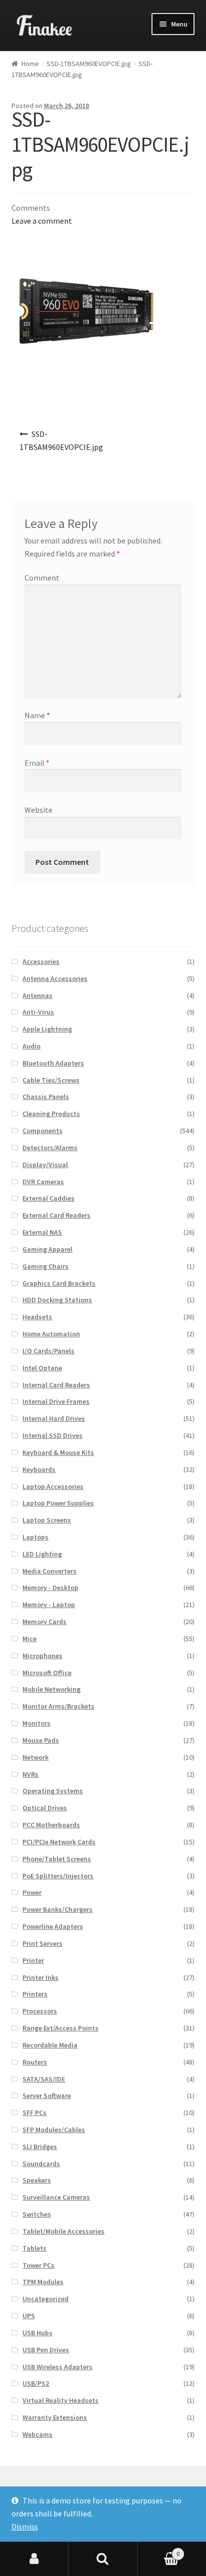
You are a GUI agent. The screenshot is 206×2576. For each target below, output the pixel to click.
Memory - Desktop (50, 1588)
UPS (29, 2316)
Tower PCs (38, 2265)
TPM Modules (43, 2282)
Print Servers (42, 1943)
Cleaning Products (51, 1114)
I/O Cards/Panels (48, 1351)
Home (30, 64)
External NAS (42, 1232)
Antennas (37, 995)
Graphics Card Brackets (59, 1283)
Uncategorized (45, 2299)
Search (103, 2559)
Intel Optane (42, 1368)
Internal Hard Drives (54, 1418)
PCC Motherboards (51, 1825)
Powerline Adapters (53, 1926)
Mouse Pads (41, 1740)
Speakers (37, 2180)
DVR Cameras (43, 1182)
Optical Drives (45, 1808)
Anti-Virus (38, 1012)
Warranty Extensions (55, 2417)
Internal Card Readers (56, 1385)
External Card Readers (56, 1215)
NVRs (30, 1774)
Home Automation (51, 1334)
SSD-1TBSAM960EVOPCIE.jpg (89, 64)
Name (37, 715)
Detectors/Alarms (50, 1148)
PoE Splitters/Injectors (58, 1876)
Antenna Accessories (55, 978)
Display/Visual (45, 1165)
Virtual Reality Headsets (60, 2400)
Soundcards (41, 2164)
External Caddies (48, 1198)
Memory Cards (44, 1622)
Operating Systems (53, 1791)
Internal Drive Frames (56, 1401)
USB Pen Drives (46, 2350)
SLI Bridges (40, 2147)
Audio (31, 1046)
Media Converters (49, 1571)
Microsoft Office (47, 1673)
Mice (29, 1639)
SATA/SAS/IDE (44, 2079)
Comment (42, 578)
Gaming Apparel (47, 1249)
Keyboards (39, 1469)
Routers (35, 2062)
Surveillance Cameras (56, 2197)
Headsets (37, 1317)
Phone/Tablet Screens (57, 1859)
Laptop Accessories (53, 1486)
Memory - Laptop (49, 1605)
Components (42, 1131)
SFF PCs (34, 2113)
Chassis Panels (46, 1097)
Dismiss (25, 2526)
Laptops (35, 1537)
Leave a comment (42, 221)
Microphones (42, 1656)
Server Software (47, 2096)
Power (32, 1892)
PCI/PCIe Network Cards (59, 1842)
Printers (35, 1994)
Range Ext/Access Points (60, 2028)
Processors (40, 2011)
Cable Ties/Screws (51, 1080)
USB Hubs (37, 2333)
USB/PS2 (36, 2383)
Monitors (36, 1723)
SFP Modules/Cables (54, 2130)
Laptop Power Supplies (58, 1503)
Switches (37, 2214)
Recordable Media (50, 2045)
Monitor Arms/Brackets (58, 1706)
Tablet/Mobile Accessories (63, 2231)
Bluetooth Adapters (53, 1063)
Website (38, 810)
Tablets (34, 2248)
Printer (33, 1960)
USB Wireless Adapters (57, 2367)
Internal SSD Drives (52, 1435)
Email (37, 763)
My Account (34, 2559)
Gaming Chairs (45, 1266)
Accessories (41, 961)
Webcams (37, 2434)
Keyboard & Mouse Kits (58, 1452)
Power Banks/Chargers (57, 1909)
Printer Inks (40, 1977)
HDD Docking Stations (57, 1300)
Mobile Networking (51, 1689)
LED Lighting (42, 1554)
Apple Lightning (47, 1029)
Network (35, 1757)
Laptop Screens (47, 1520)
